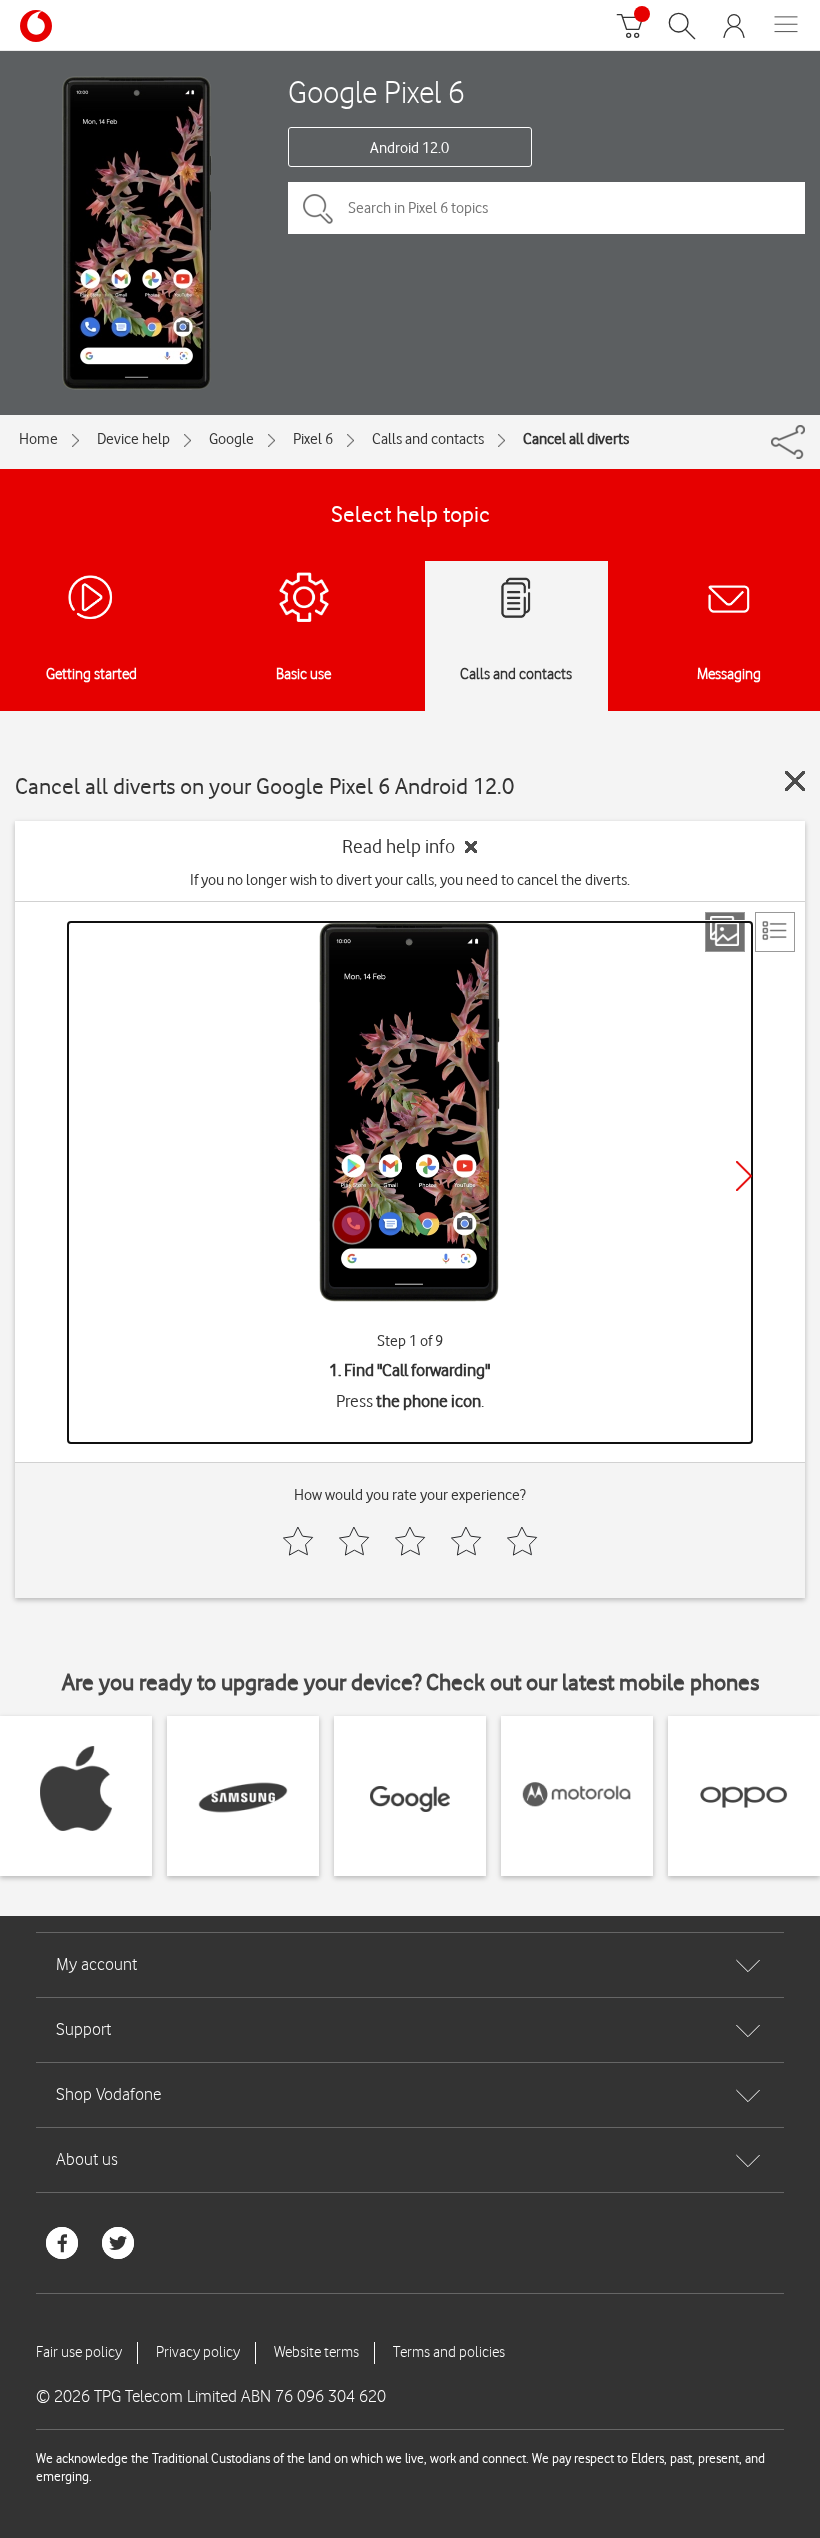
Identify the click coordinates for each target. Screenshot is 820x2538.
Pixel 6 (313, 439)
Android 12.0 (409, 148)
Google (231, 439)
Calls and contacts (428, 439)
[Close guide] (795, 781)
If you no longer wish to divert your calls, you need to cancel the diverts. (410, 880)
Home (38, 439)
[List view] (775, 932)
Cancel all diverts (576, 439)
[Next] (744, 1176)
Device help (133, 439)
